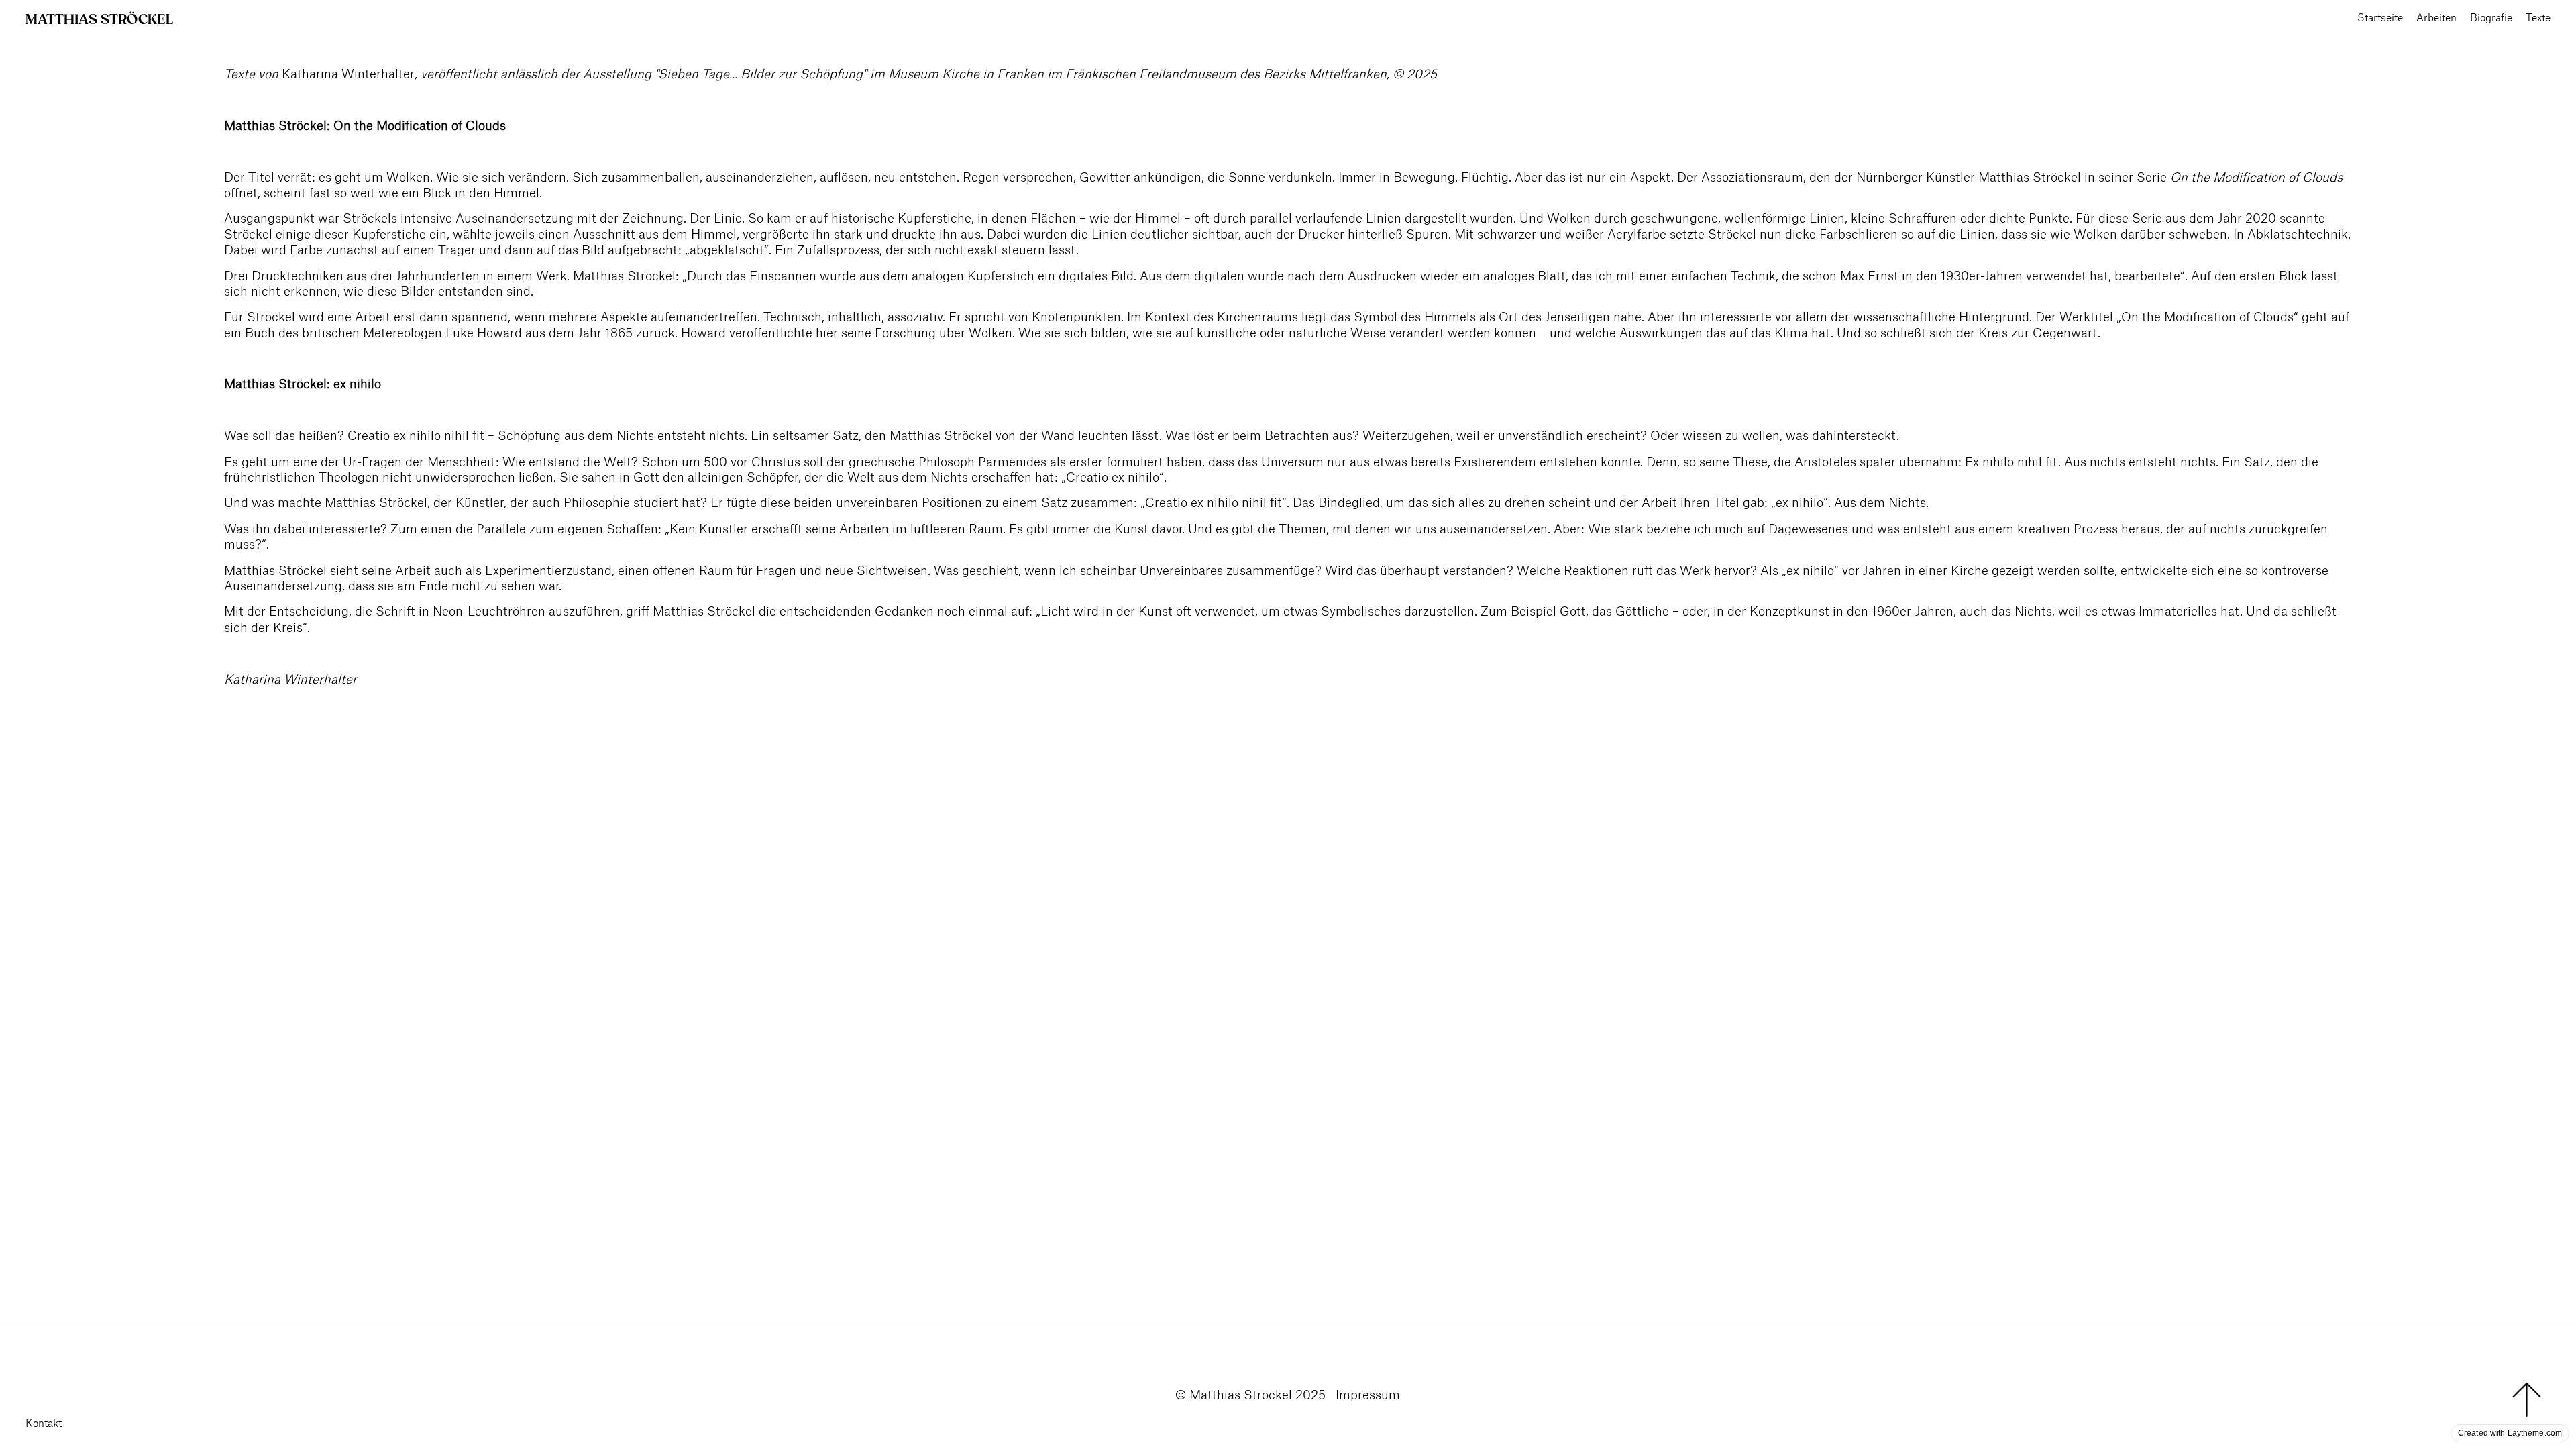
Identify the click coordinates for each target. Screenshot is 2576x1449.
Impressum (1368, 1395)
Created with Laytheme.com (2510, 1433)
